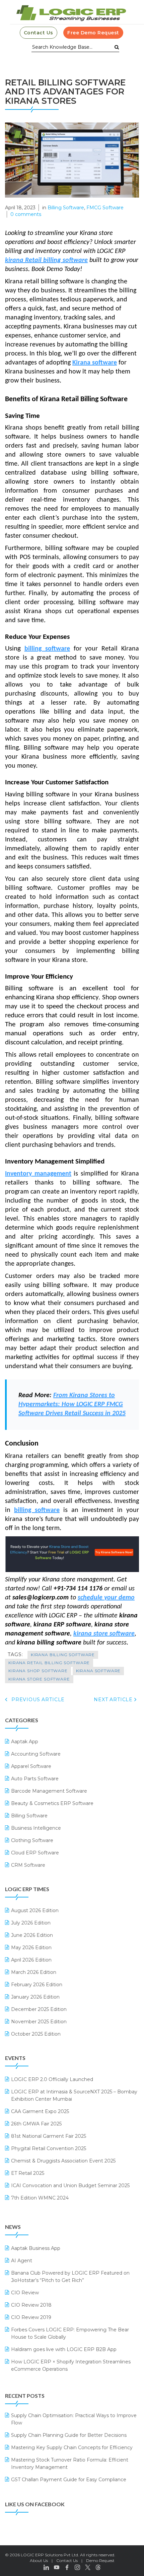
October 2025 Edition (36, 2034)
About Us (39, 2560)
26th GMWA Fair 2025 (36, 2124)
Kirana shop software (38, 1671)
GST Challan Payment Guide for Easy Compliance (69, 2480)
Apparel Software (31, 1766)
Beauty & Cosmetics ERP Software (52, 1803)
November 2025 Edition (39, 2022)
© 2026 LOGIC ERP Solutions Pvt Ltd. (42, 2555)
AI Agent (22, 2261)
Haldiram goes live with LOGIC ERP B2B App (64, 2349)
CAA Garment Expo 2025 (40, 2111)
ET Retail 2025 (28, 2173)
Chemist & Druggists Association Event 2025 (63, 2161)
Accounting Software (36, 1754)
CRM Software (28, 1865)
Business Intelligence (36, 1828)
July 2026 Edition (31, 1923)
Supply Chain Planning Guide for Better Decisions (69, 2435)
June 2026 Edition (32, 1935)
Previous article (37, 1700)
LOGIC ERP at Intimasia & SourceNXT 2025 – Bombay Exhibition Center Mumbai (74, 2095)
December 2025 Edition (39, 2009)
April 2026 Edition (31, 1960)
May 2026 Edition (31, 1948)
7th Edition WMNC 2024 (40, 2198)
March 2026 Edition (34, 1972)
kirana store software (39, 1679)
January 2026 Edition (35, 1997)
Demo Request (100, 2560)
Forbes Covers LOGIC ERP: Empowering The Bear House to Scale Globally (70, 2333)
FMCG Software (105, 208)
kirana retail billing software (49, 1663)
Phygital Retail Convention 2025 (49, 2148)
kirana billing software (63, 1655)
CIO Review (25, 2293)
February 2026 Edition (37, 1985)
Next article (114, 1700)
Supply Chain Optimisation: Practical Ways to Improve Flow (74, 2419)
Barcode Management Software (49, 1791)
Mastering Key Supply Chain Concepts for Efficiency (72, 2448)
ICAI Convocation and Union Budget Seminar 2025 (70, 2185)
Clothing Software (32, 1840)
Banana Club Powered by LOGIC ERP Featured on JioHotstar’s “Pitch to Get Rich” (70, 2277)
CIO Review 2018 (31, 2305)
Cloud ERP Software (35, 1853)
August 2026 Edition (35, 1910)
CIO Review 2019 (31, 2317)
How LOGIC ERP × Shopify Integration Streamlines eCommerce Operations (71, 2365)
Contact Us (39, 33)
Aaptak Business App (36, 2248)
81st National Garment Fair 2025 (49, 2136)
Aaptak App (25, 1742)
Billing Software (66, 208)
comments (26, 214)
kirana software (98, 1671)
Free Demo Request (93, 33)
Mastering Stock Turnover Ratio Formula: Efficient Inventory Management (70, 2464)
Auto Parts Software (35, 1779)
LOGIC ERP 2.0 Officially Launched (52, 2079)
